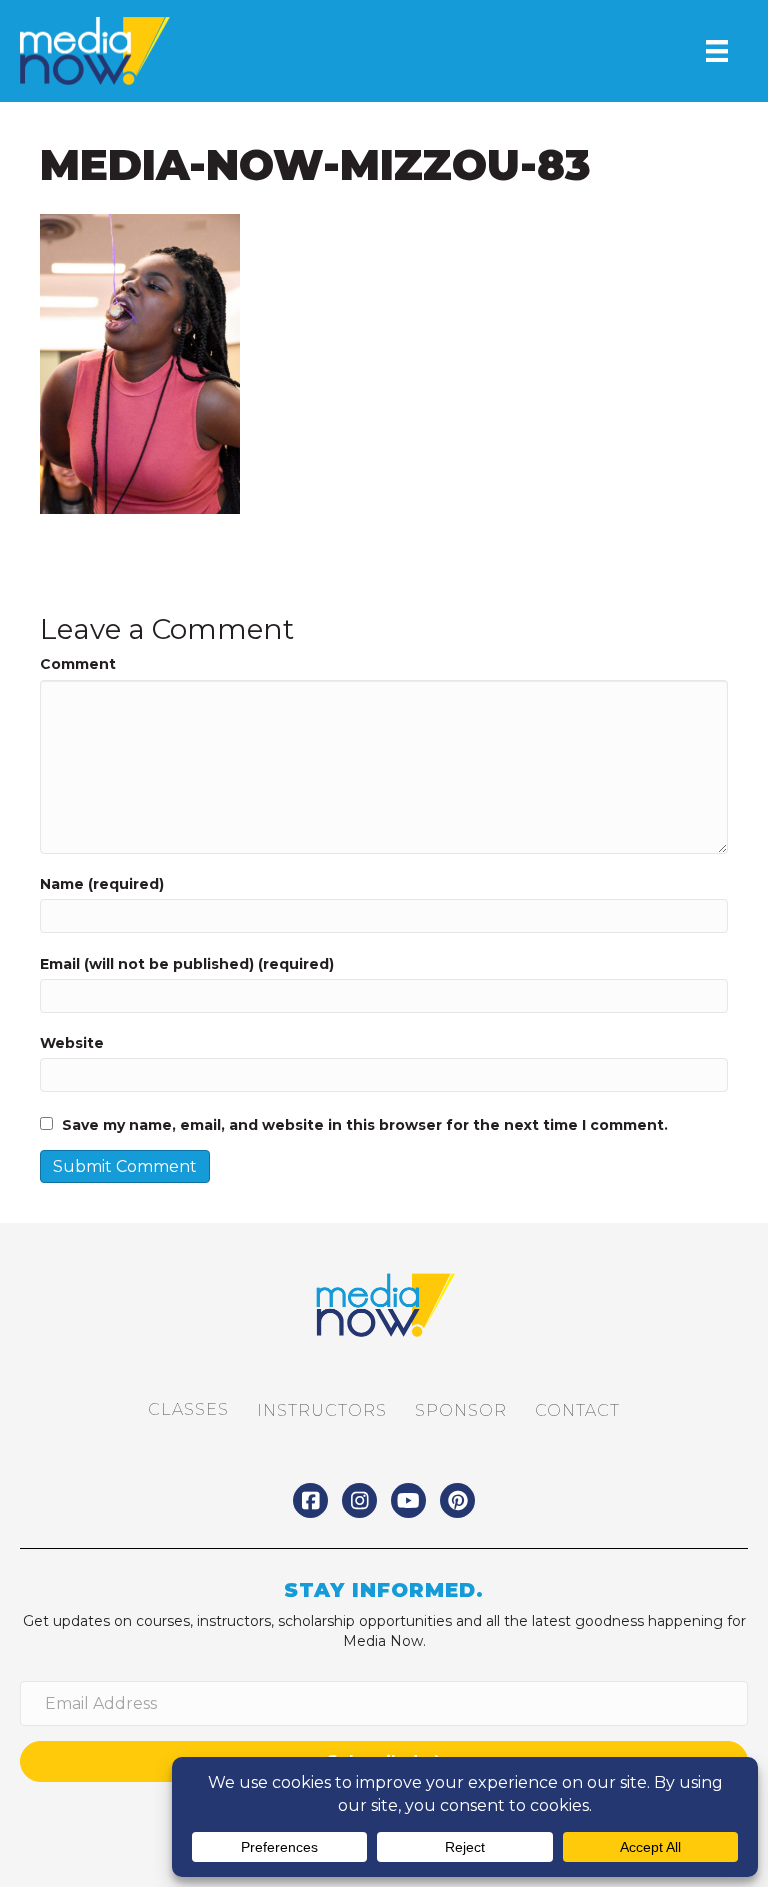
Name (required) (102, 884)
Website (72, 1043)
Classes (188, 1409)
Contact (577, 1410)
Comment (78, 664)
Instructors (322, 1410)
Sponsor (461, 1410)
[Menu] (717, 51)
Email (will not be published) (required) (187, 964)
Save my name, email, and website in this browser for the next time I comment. (365, 1125)
